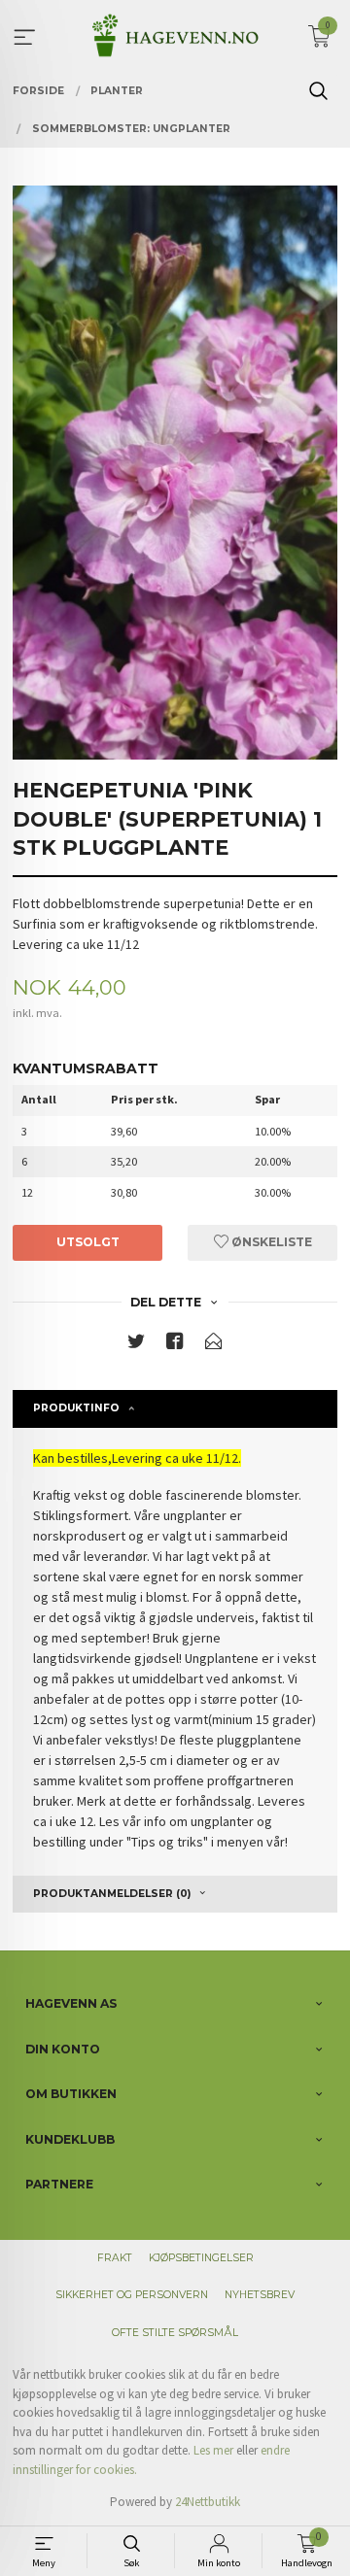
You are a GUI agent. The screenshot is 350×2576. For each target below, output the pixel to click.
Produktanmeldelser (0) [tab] (112, 1894)
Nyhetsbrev (260, 2295)
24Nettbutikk (208, 2502)
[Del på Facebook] (175, 1345)
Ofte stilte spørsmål (175, 2333)
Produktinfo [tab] (76, 1408)
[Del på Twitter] (136, 1345)
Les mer (213, 2450)
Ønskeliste (270, 1242)
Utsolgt (88, 1242)
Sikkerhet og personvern (132, 2295)
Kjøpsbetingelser (201, 2258)
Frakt (115, 2258)
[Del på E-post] (214, 1345)
